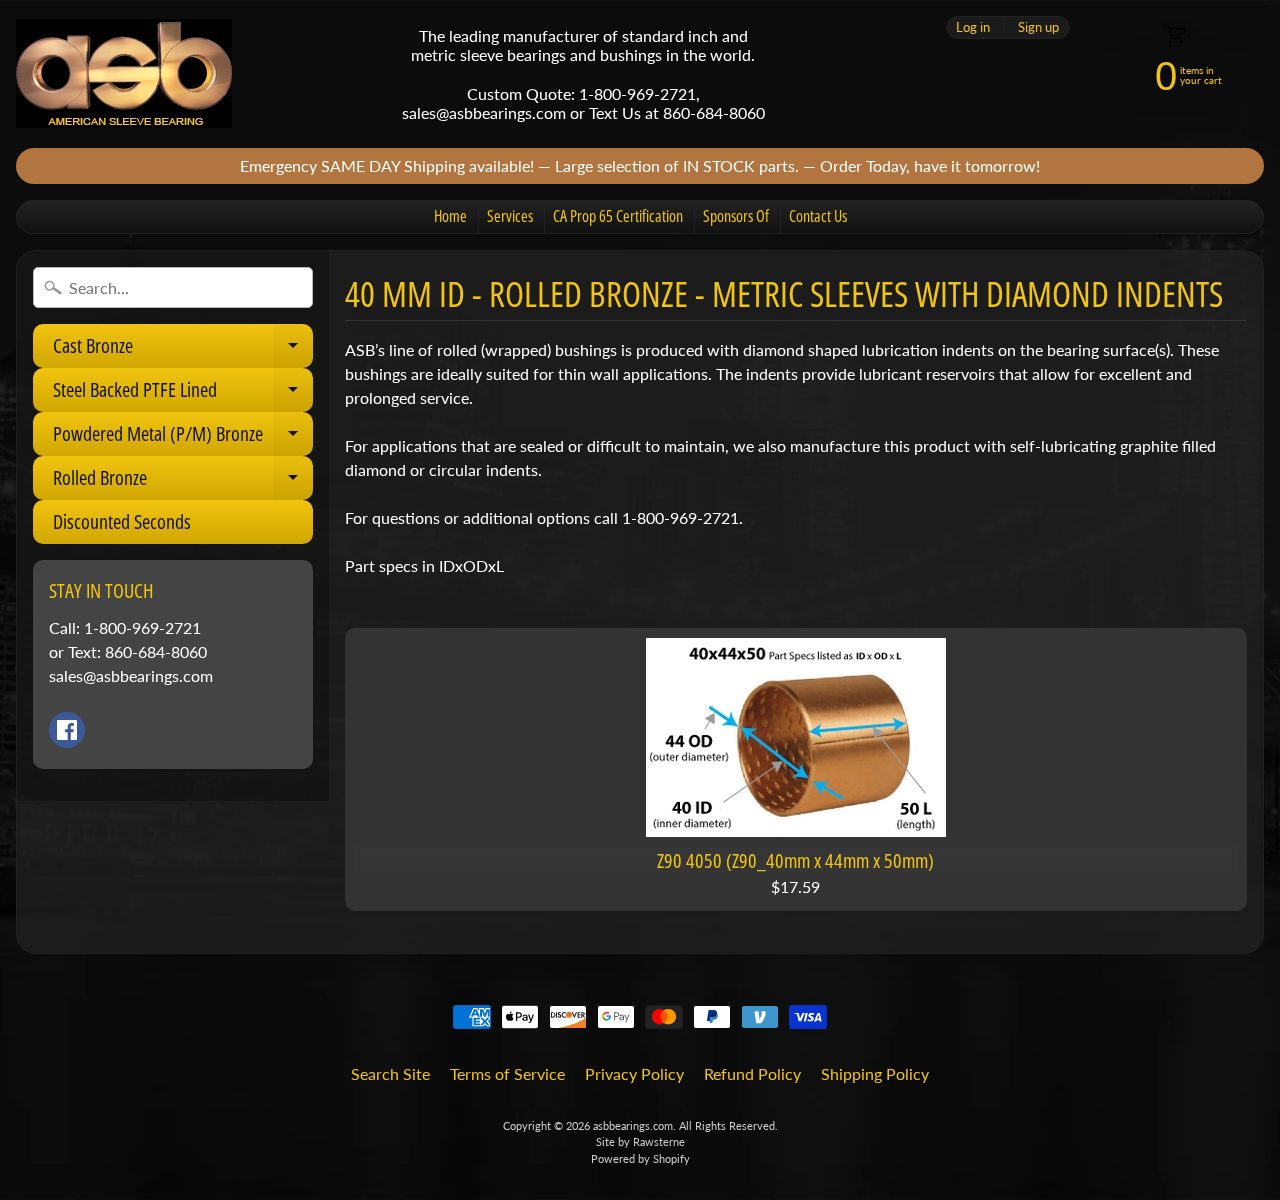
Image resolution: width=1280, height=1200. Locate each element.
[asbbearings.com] (124, 73)
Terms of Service (507, 1073)
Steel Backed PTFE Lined (183, 394)
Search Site (390, 1073)
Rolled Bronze (183, 482)
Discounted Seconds (122, 521)
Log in (973, 27)
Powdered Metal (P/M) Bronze (183, 438)
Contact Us (818, 216)
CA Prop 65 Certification (618, 216)
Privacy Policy (634, 1073)
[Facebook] (67, 730)
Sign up (1038, 27)
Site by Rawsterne (640, 1141)
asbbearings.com (633, 1125)
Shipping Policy (875, 1073)
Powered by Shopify (640, 1158)
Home (450, 216)
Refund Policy (752, 1073)
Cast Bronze (183, 350)
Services (510, 216)
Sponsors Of (736, 216)
